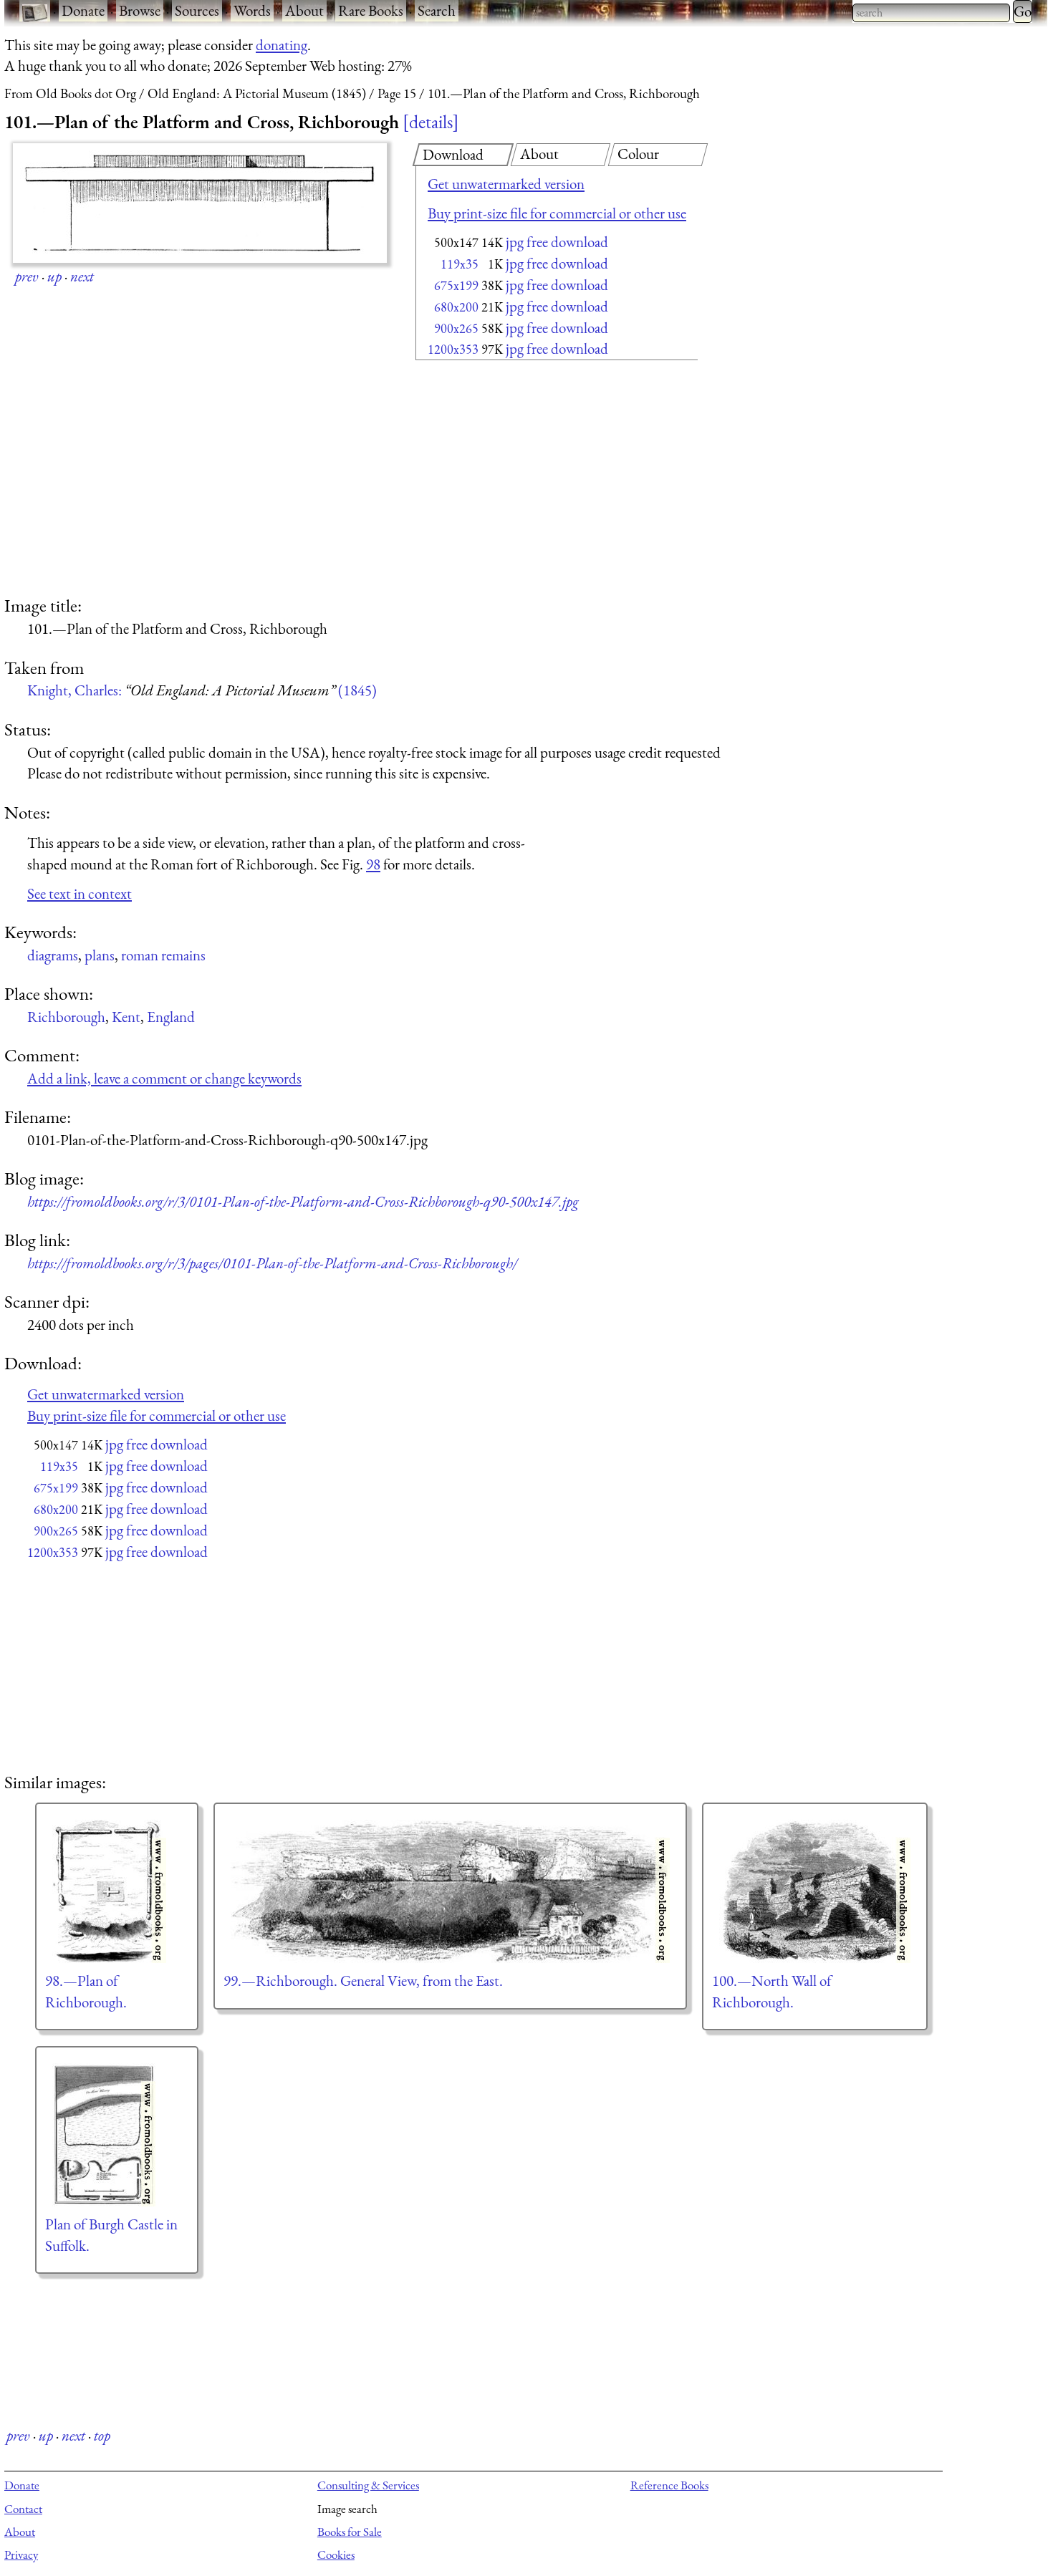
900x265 (456, 328)
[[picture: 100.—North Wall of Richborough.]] (815, 1891)
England (171, 1017)
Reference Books (669, 2485)
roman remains (163, 955)
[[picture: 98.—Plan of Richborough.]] (117, 1891)
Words (252, 10)
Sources (197, 10)
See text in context (80, 893)
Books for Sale (350, 2532)
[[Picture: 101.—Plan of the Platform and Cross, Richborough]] (200, 203)
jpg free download (557, 242)
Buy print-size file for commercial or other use (557, 213)
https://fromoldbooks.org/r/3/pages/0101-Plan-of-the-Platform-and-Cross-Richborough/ (272, 1263)
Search (437, 10)
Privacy (21, 2555)
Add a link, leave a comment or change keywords (164, 1078)
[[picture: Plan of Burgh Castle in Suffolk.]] (117, 2135)
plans (100, 955)
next (82, 276)
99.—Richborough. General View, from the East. (363, 1981)
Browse (140, 10)
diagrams (53, 955)
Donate (83, 10)
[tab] (463, 155)
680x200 (456, 307)
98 (373, 864)
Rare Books (371, 10)
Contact (23, 2509)
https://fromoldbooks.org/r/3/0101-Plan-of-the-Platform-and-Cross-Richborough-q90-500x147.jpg (303, 1201)
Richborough (66, 1017)
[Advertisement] (532, 480)
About (304, 10)
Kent (126, 1017)
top (102, 2435)
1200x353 (453, 349)
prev (27, 276)
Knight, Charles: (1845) (202, 690)
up (54, 276)
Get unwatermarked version (506, 184)
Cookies (336, 2555)
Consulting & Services (368, 2485)
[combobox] (931, 13)
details (431, 122)
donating (282, 45)
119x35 (460, 264)
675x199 (456, 285)
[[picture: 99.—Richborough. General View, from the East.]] (450, 1891)
